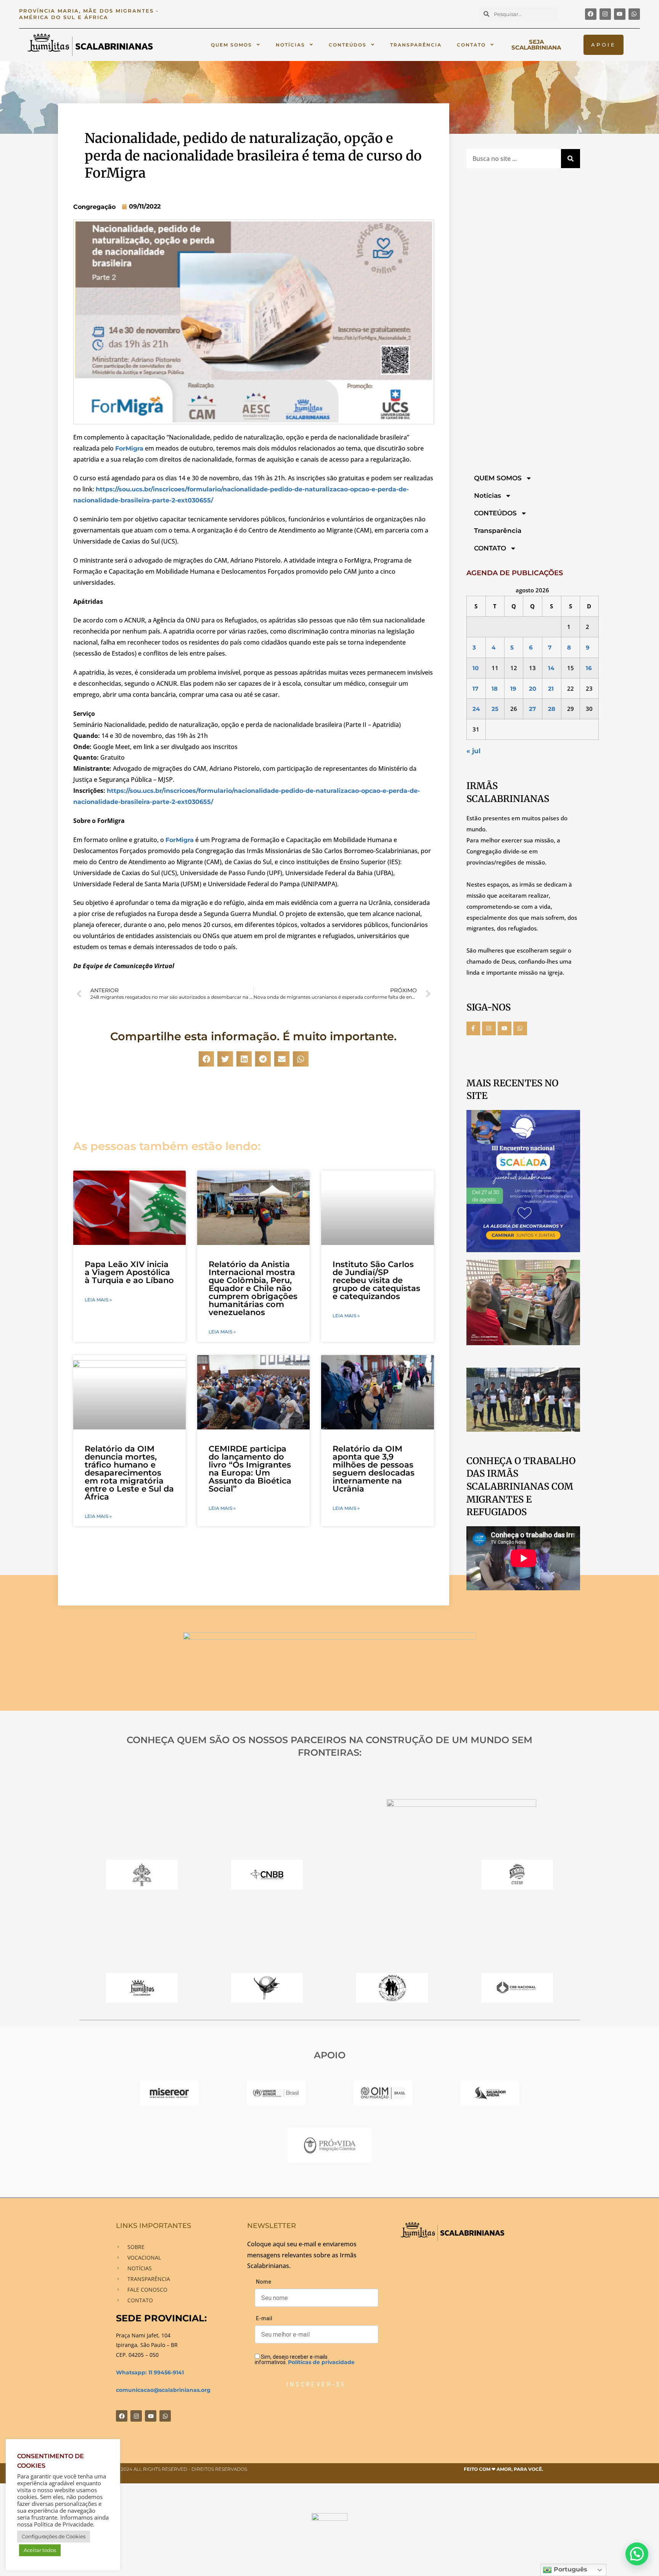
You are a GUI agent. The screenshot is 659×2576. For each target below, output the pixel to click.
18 (495, 689)
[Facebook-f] (473, 1028)
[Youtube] (620, 14)
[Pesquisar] (571, 159)
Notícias (290, 45)
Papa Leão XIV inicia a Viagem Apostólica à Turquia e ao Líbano (129, 1272)
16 (589, 668)
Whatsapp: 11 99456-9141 (150, 2372)
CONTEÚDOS (348, 45)
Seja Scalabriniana (536, 45)
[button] (207, 1059)
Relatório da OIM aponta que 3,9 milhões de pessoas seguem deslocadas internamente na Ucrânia (374, 1469)
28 (552, 709)
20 (533, 689)
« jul (473, 751)
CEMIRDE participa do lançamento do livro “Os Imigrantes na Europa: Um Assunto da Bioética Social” (250, 1469)
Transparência (416, 45)
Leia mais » (98, 1300)
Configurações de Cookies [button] (54, 2536)
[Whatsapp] (634, 14)
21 (551, 689)
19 (513, 689)
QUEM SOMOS (231, 45)
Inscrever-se (316, 2384)
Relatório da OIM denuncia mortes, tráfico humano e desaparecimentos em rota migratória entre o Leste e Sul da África (129, 1473)
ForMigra (129, 448)
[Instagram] (605, 14)
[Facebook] (591, 14)
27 (532, 709)
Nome (264, 2282)
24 (476, 709)
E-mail (264, 2318)
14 (551, 668)
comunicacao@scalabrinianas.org (163, 2390)
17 (475, 689)
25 (495, 709)
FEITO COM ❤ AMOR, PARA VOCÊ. (503, 2469)
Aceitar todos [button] (40, 2550)
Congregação (94, 207)
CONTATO (471, 45)
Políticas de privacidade (321, 2362)
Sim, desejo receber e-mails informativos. (305, 2359)
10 (476, 668)
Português (570, 2569)
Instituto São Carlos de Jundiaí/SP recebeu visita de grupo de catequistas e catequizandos (376, 1280)
